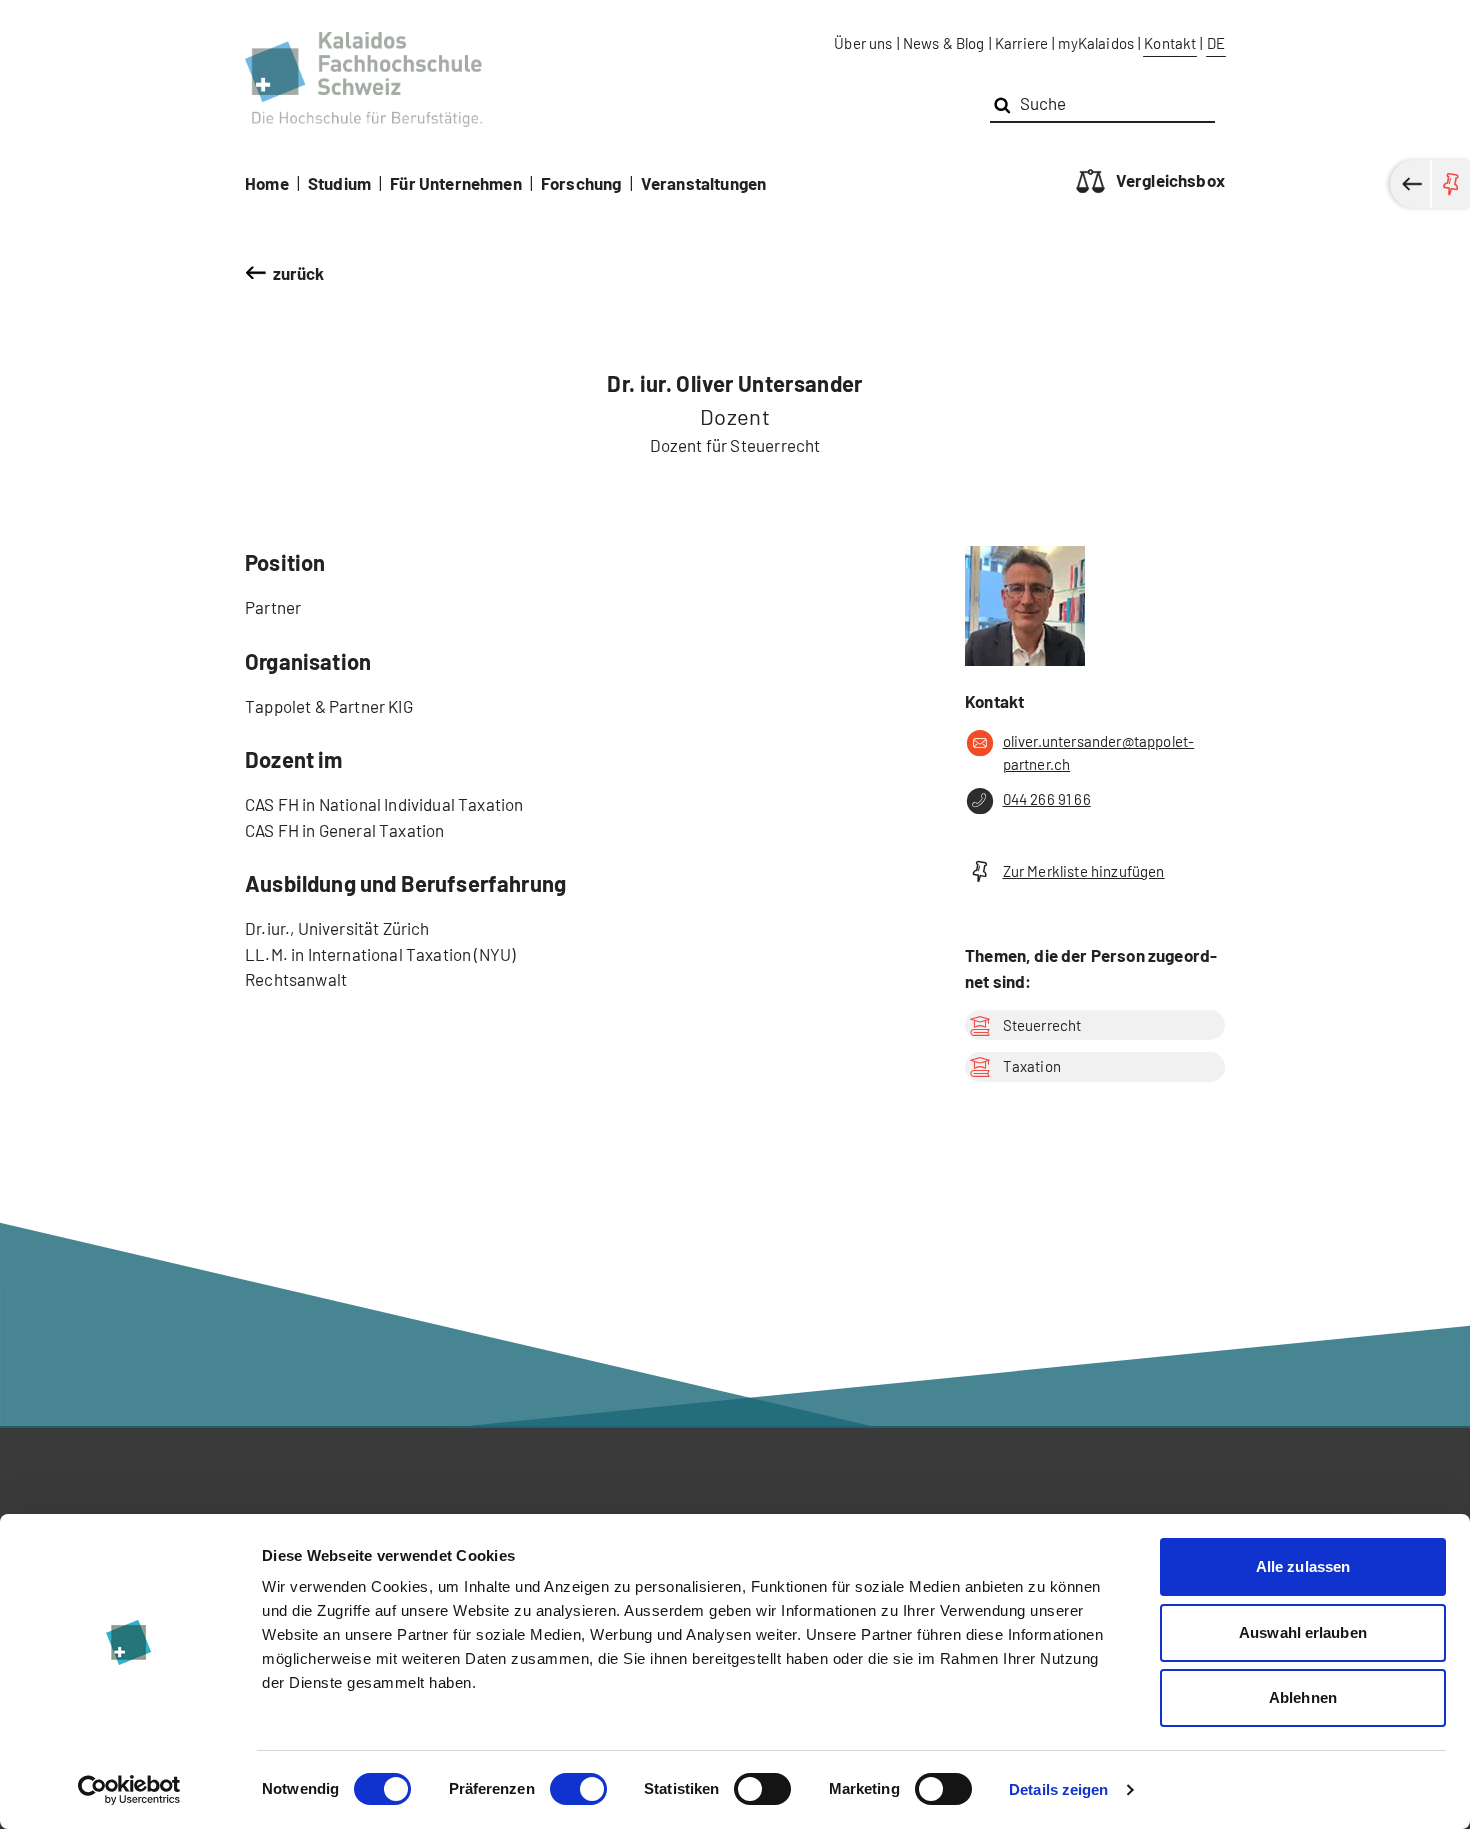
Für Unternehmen (456, 183)
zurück (299, 273)
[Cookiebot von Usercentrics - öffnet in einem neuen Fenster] (129, 1790)
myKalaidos (1096, 43)
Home (267, 183)
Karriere (1021, 43)
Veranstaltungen (704, 183)
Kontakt (1170, 43)
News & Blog (944, 43)
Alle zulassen (1303, 1566)
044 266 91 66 (1047, 799)
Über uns (863, 43)
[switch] (578, 1789)
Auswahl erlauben (1303, 1632)
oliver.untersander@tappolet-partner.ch (1099, 752)
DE (1216, 43)
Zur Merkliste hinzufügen (1084, 871)
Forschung (581, 183)
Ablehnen (1303, 1697)
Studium (339, 183)
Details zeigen (1058, 1789)
